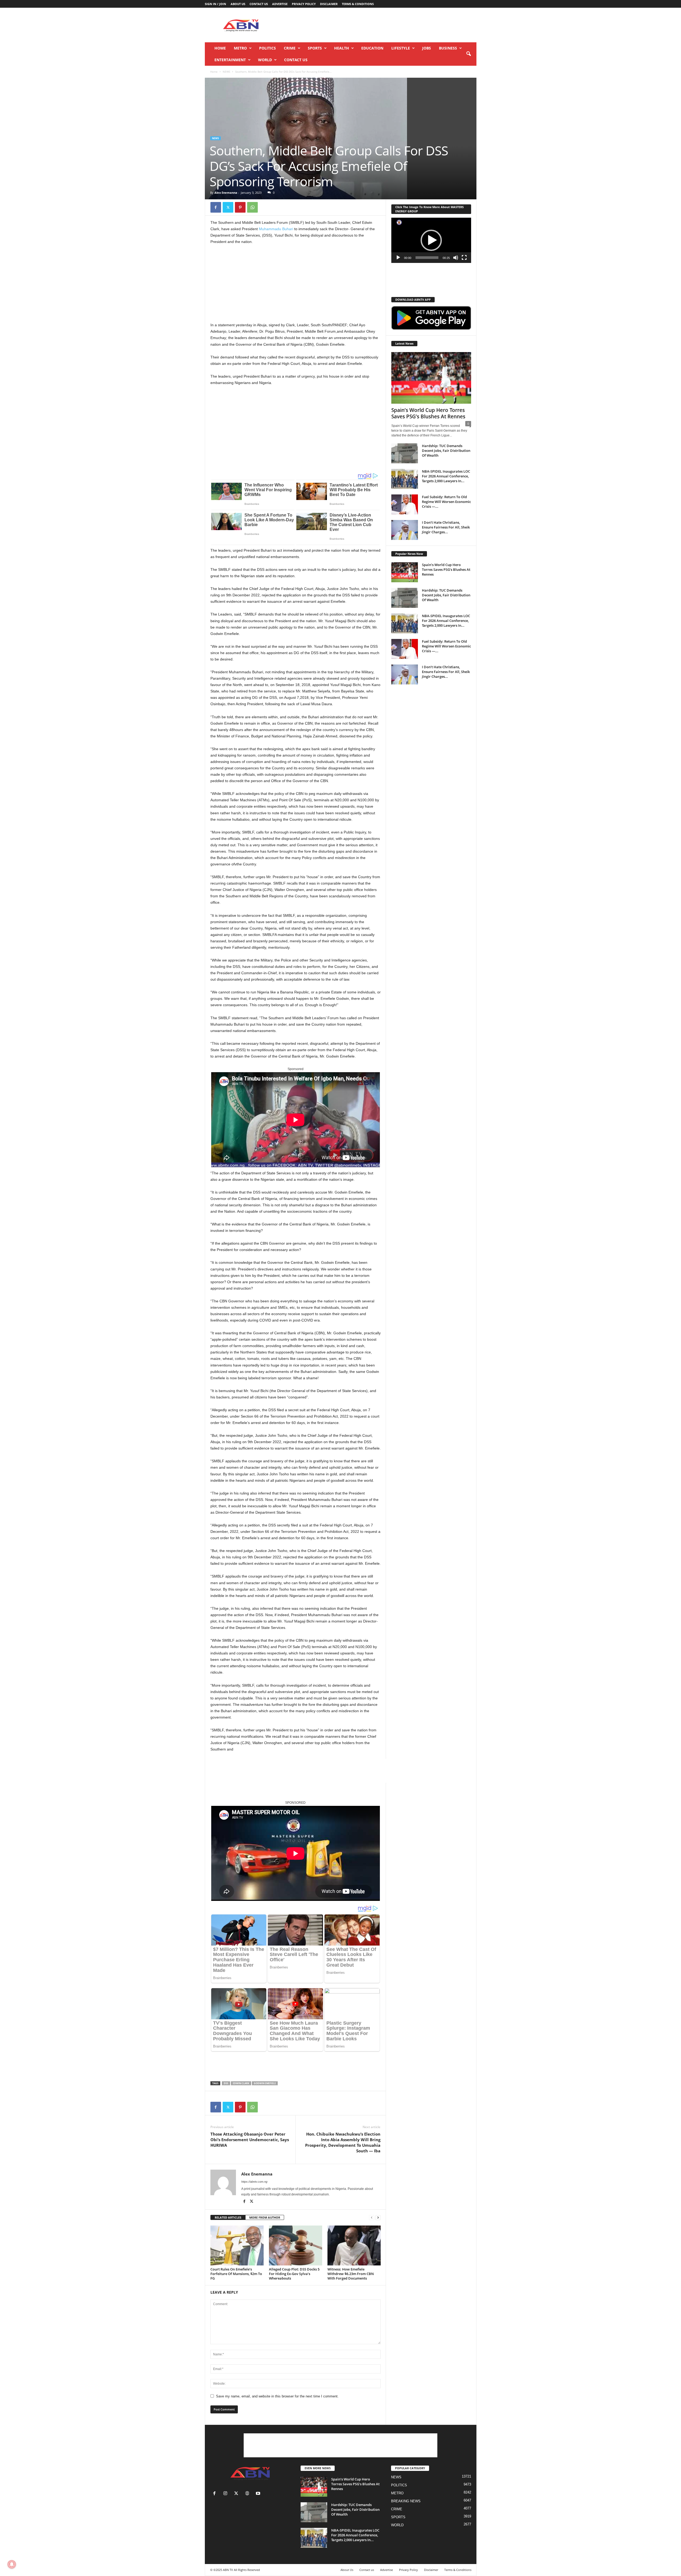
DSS (226, 2083)
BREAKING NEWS (406, 2501)
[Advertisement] (380, 25)
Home (220, 48)
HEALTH (342, 48)
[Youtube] (259, 2494)
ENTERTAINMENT (230, 60)
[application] (431, 240)
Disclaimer (329, 4)
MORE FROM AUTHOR (265, 2217)
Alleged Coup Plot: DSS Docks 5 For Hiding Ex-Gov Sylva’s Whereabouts (294, 2274)
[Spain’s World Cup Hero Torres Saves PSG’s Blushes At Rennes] (431, 378)
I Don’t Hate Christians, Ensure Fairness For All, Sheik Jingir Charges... (446, 527)
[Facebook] (216, 207)
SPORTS (315, 48)
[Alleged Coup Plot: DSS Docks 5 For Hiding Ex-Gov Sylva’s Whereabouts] (296, 2245)
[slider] (427, 258)
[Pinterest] (240, 207)
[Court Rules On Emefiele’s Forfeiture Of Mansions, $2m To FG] (237, 2245)
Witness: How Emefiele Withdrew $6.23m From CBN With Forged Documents (351, 2274)
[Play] (398, 258)
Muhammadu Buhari (276, 229)
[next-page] (378, 2218)
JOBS (427, 48)
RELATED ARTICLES (228, 2217)
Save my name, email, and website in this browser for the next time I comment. (277, 2396)
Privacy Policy (304, 4)
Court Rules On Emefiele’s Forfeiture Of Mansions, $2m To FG (236, 2274)
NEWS (226, 72)
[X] (228, 207)
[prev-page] (372, 2218)
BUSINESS (448, 48)
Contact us (259, 4)
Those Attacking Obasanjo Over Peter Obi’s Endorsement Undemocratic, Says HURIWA (250, 2140)
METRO (240, 48)
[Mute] (456, 258)
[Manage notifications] (12, 2564)
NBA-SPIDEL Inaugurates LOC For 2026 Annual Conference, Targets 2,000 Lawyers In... (446, 476)
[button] (468, 54)
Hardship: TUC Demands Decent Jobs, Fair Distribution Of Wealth (446, 451)
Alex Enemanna (226, 193)
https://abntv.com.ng (254, 2182)
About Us (238, 4)
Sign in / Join (215, 4)
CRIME (290, 48)
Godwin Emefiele (265, 2083)
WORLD (265, 60)
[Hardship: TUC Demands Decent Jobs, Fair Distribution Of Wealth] (405, 453)
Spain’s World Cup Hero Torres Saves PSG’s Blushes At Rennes (428, 413)
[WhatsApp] (252, 207)
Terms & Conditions (358, 4)
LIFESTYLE (401, 48)
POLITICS (267, 48)
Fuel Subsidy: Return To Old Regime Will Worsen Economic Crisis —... (446, 502)
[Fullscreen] (464, 258)
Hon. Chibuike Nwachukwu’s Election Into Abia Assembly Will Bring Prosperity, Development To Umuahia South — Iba (343, 2142)
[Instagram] (227, 2494)
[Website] (248, 2494)
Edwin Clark (241, 2083)
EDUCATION (372, 48)
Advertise (280, 4)
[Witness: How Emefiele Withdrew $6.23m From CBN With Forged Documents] (354, 2245)
